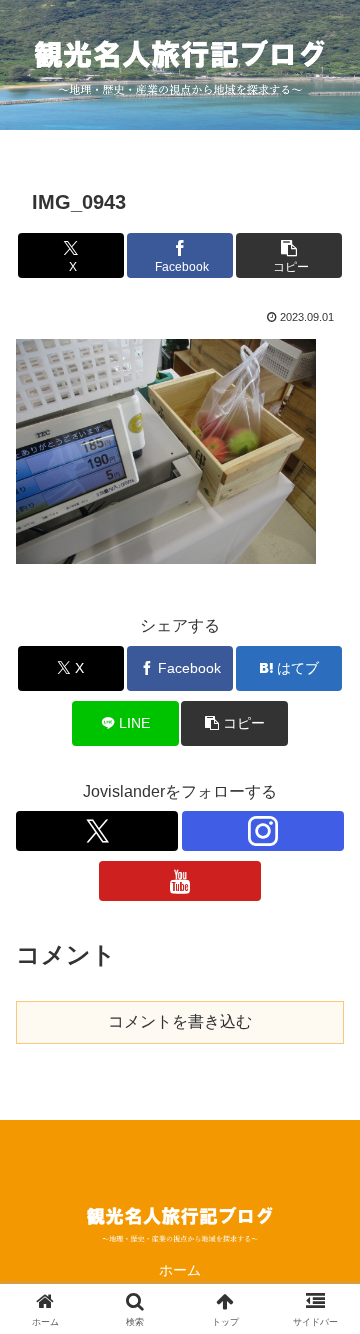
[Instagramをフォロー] (263, 831)
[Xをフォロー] (97, 831)
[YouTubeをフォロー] (180, 881)
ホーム (180, 1270)
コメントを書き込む (180, 1021)
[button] (289, 255)
